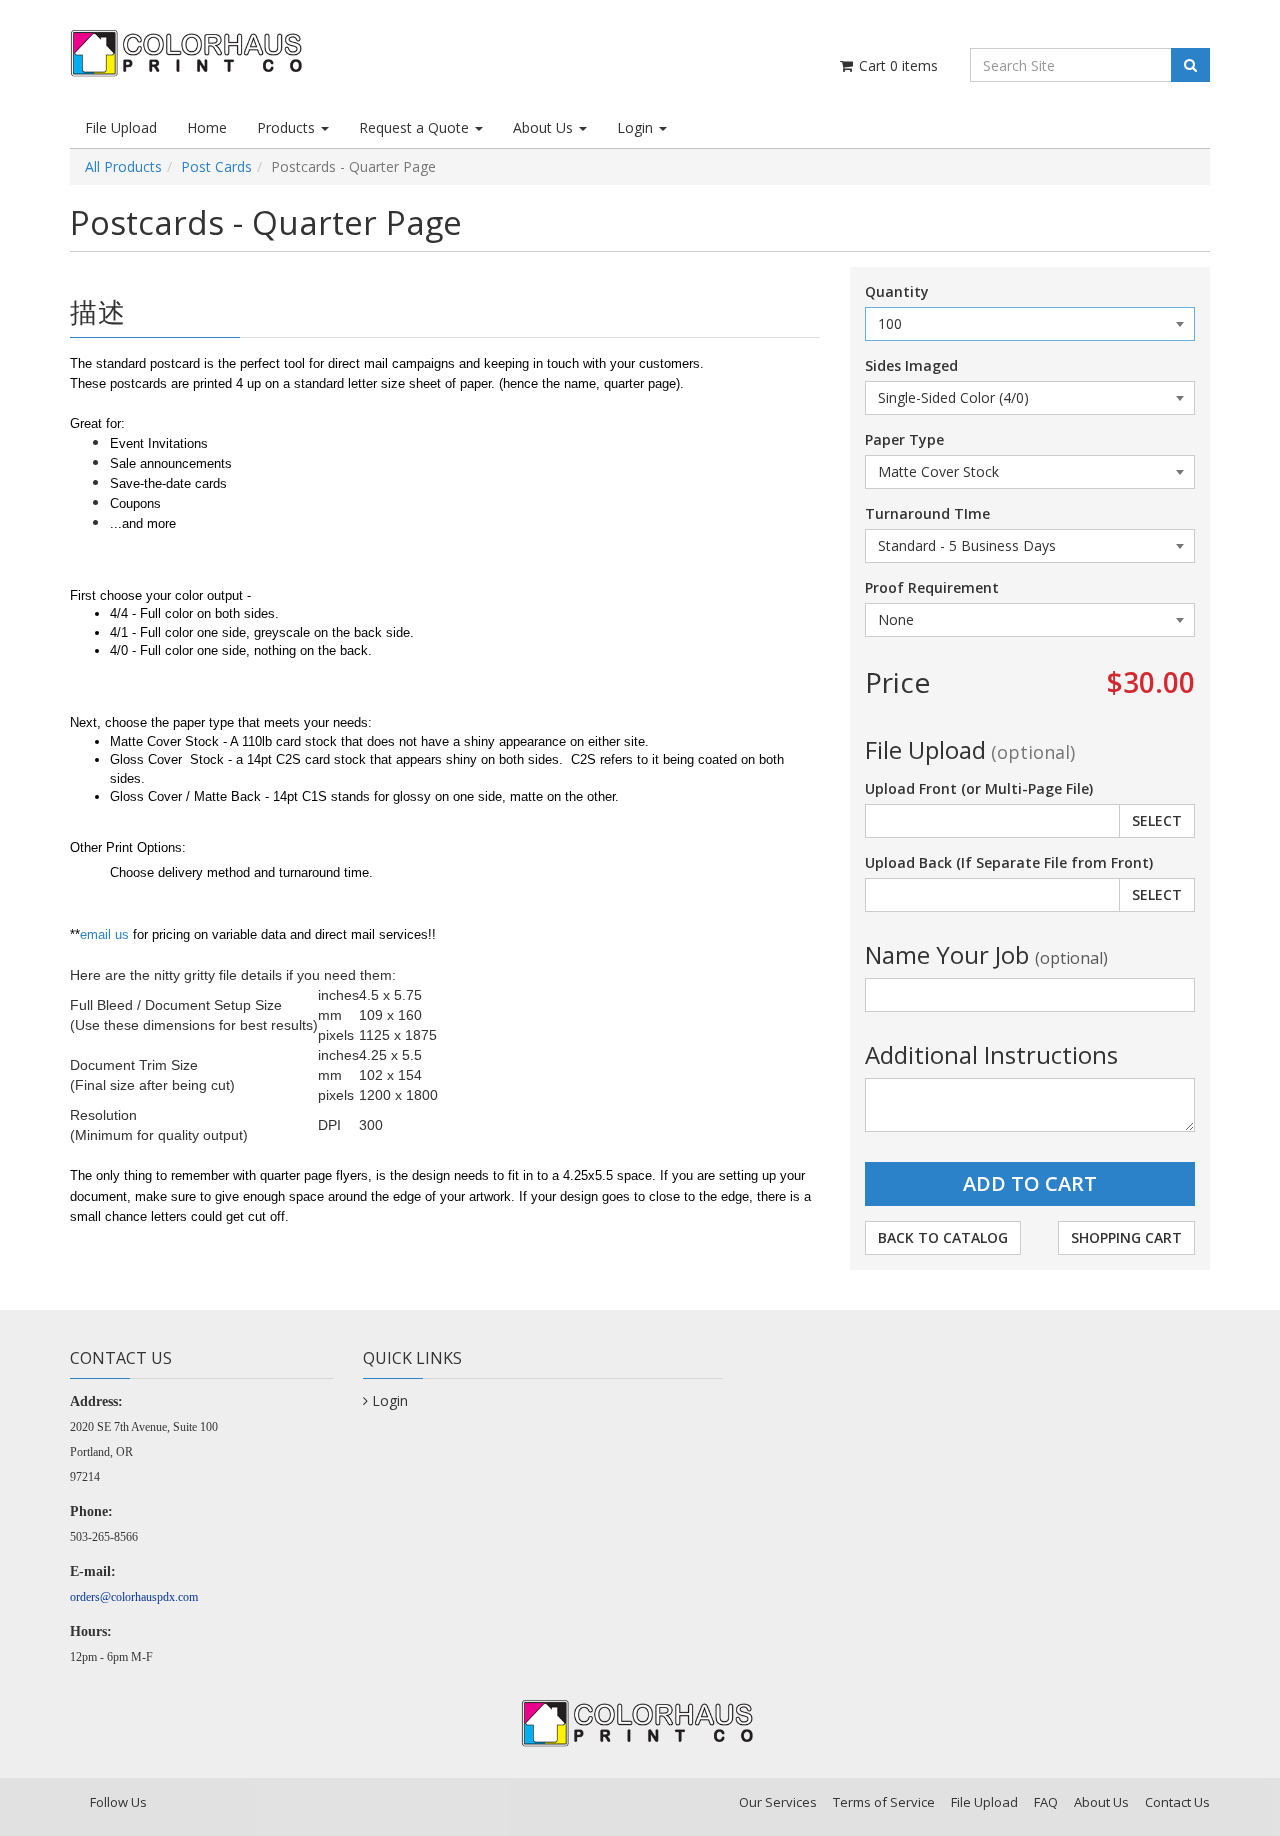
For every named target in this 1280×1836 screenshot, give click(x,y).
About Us (545, 127)
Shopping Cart (1126, 1237)
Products (288, 127)
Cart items (896, 65)
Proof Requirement (932, 587)
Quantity (897, 291)
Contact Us (1177, 1802)
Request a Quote (416, 127)
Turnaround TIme (927, 513)
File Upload (121, 127)
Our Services (778, 1802)
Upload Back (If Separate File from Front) (1009, 862)
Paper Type (904, 439)
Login (637, 127)
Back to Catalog (943, 1237)
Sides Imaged (911, 365)
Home (207, 127)
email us (104, 934)
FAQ (1046, 1802)
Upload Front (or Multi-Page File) (979, 788)
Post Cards (216, 166)
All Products (123, 166)
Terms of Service (884, 1802)
